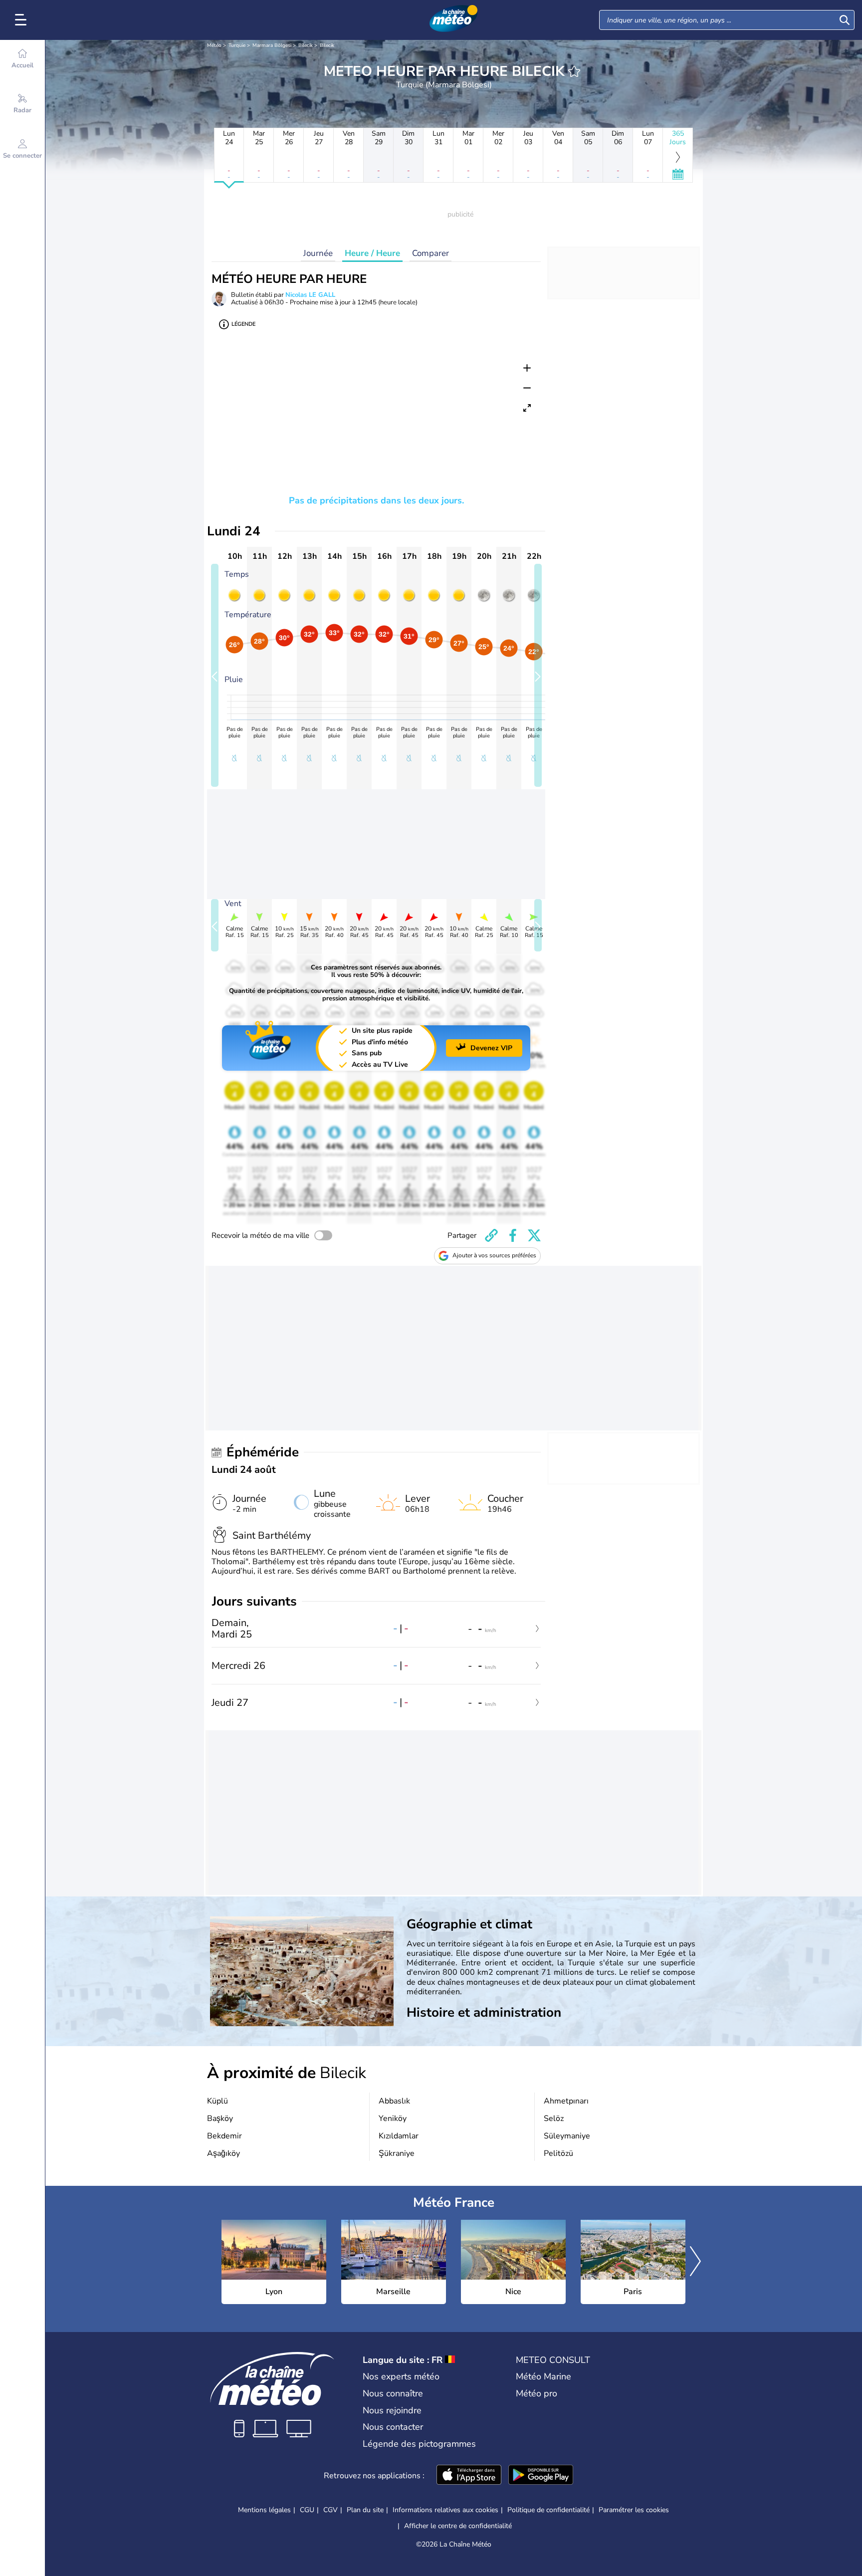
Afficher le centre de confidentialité (458, 2526)
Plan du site (365, 2510)
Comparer (431, 253)
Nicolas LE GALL (310, 295)
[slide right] (538, 675)
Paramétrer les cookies (634, 2510)
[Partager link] (491, 1235)
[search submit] (845, 20)
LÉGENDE (243, 324)
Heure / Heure (372, 253)
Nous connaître (393, 2393)
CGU (307, 2510)
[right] (695, 2262)
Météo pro (537, 2393)
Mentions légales (264, 2510)
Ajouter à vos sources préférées (494, 1255)
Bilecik (306, 45)
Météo (214, 45)
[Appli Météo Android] (541, 2476)
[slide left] (215, 675)
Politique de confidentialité (548, 2510)
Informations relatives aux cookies (445, 2510)
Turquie (237, 45)
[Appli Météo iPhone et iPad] (469, 2476)
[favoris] (574, 71)
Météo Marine (543, 2376)
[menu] (22, 20)
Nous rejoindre (392, 2410)
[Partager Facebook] (513, 1235)
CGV (330, 2510)
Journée (318, 253)
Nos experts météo (401, 2376)
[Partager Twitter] (534, 1235)
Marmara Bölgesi (272, 45)
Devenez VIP (491, 1048)
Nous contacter (393, 2427)
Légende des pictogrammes (419, 2444)
